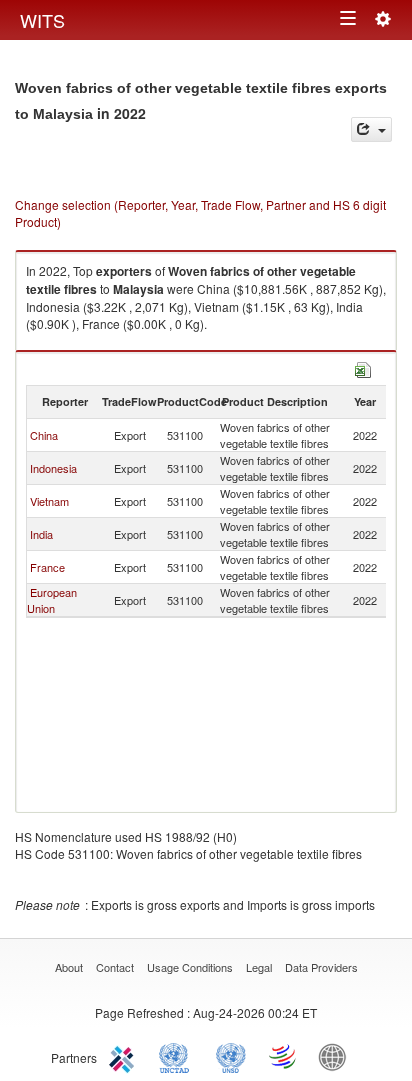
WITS (42, 20)
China (44, 435)
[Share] (371, 129)
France (47, 567)
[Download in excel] (363, 367)
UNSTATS (231, 1056)
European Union (52, 600)
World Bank (337, 1056)
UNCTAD (178, 1056)
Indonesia (53, 468)
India (41, 534)
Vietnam (49, 501)
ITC (125, 1056)
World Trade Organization (284, 1056)
